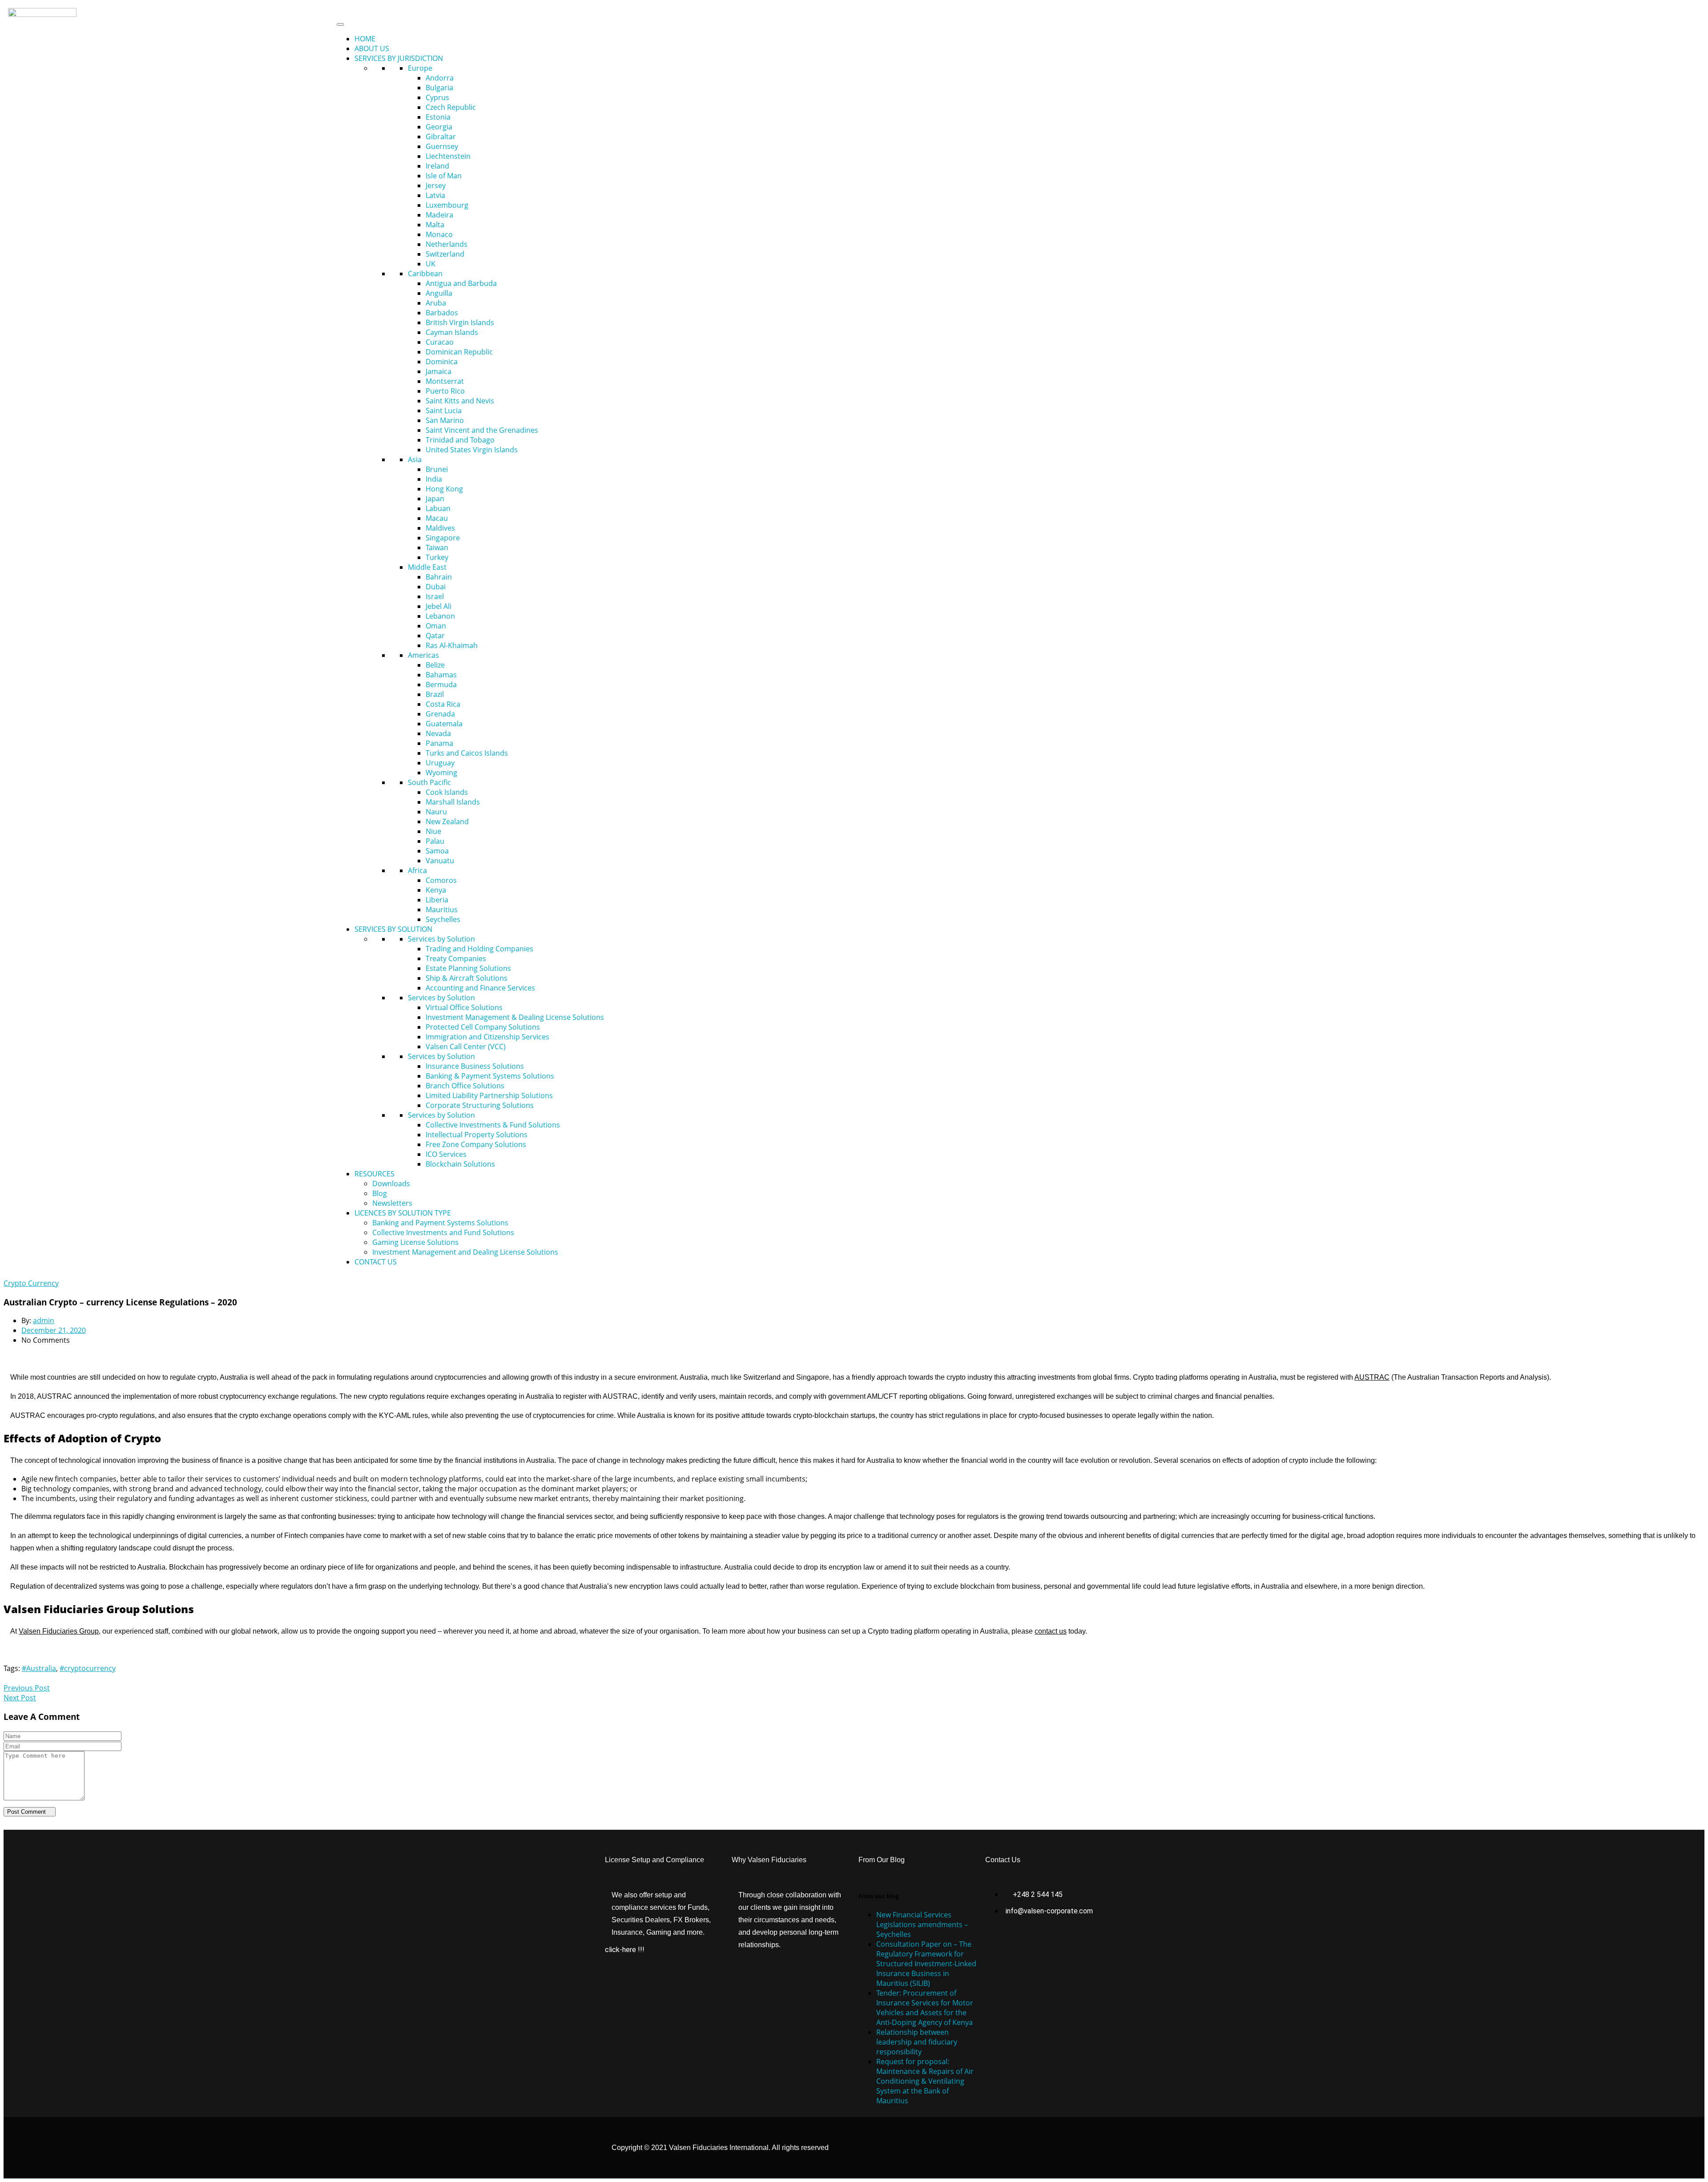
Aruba (436, 303)
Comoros (441, 880)
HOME (365, 39)
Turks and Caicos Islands (467, 753)
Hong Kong (444, 489)
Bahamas (441, 675)
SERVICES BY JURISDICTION (399, 58)
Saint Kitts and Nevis (460, 401)
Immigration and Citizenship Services (487, 1037)
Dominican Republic (459, 352)
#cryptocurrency (88, 1668)
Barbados (442, 313)
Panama (439, 743)
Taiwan (437, 548)
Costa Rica (443, 704)
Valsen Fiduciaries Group (59, 1631)
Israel (435, 596)
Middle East (427, 567)
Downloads (391, 1184)
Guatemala (444, 724)
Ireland (437, 166)
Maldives (440, 528)
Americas (423, 655)
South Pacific (429, 782)
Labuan (438, 508)
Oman (436, 626)
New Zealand (447, 821)
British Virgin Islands (460, 322)
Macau (437, 518)
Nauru (436, 812)
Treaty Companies (456, 958)
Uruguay (440, 763)
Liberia (437, 900)
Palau (435, 841)
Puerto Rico (445, 391)
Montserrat (445, 381)
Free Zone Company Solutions (476, 1144)
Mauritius (442, 910)
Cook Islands (447, 792)
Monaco (439, 234)
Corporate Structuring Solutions (480, 1105)
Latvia (435, 195)
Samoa (437, 851)
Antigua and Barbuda (461, 283)
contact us (1051, 1631)
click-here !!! (625, 1950)
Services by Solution (441, 939)
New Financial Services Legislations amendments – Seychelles (922, 1924)
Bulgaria (439, 88)
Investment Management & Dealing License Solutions (515, 1017)
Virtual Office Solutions (464, 1007)
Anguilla (439, 293)
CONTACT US (376, 1262)
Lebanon (440, 616)
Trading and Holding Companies (479, 949)
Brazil (435, 694)
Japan (435, 499)
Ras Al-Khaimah (452, 645)
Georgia (439, 127)
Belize (435, 665)
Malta (435, 225)
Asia (415, 459)
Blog (380, 1193)
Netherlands (447, 244)
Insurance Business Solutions (475, 1066)
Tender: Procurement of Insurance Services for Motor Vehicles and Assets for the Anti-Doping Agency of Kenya (925, 2008)
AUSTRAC (1372, 1377)
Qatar (435, 636)
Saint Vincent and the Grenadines (482, 430)
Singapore (443, 538)
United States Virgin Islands (472, 450)
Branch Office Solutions (465, 1086)
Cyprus (437, 97)
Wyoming (441, 773)
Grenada (440, 714)
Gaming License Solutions (415, 1242)
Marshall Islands (453, 802)
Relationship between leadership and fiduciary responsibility (917, 2042)
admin (44, 1320)
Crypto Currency (31, 1283)
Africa (417, 870)
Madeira (439, 215)
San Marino (445, 420)
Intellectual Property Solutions (477, 1135)
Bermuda (441, 684)
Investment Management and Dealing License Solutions (465, 1252)
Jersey (436, 185)
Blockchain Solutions (460, 1164)
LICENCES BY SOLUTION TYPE (403, 1213)
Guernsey (442, 146)
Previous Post (27, 1688)
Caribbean (425, 274)
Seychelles (443, 919)
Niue (433, 831)
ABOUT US (372, 48)
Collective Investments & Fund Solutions (493, 1125)
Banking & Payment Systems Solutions (490, 1076)
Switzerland (445, 254)
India (434, 479)
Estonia (438, 117)
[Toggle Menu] (340, 24)
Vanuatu (440, 861)
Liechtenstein (448, 156)
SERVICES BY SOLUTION (393, 929)
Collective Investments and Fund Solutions (443, 1232)
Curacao (440, 342)
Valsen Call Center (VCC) (466, 1047)
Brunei (437, 469)
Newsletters (392, 1203)
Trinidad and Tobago (460, 440)
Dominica (442, 362)
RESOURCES (375, 1174)
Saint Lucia (444, 411)
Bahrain (439, 577)
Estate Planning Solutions (468, 968)
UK (431, 264)
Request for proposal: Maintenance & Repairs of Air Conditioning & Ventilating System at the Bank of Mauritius (925, 2081)
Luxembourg (447, 205)
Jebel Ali (439, 606)
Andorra (440, 78)
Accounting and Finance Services (480, 988)
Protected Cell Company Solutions (483, 1027)
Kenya (436, 890)
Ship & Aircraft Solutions (467, 978)
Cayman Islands (452, 332)
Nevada (438, 733)
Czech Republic (451, 107)
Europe (420, 68)
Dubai (436, 587)
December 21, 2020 (54, 1330)
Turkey (437, 557)
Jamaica (439, 371)
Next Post (20, 1698)
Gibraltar (441, 137)
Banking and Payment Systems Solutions (440, 1223)
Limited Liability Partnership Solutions (489, 1095)
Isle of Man (444, 176)
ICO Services (446, 1154)
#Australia (39, 1668)
